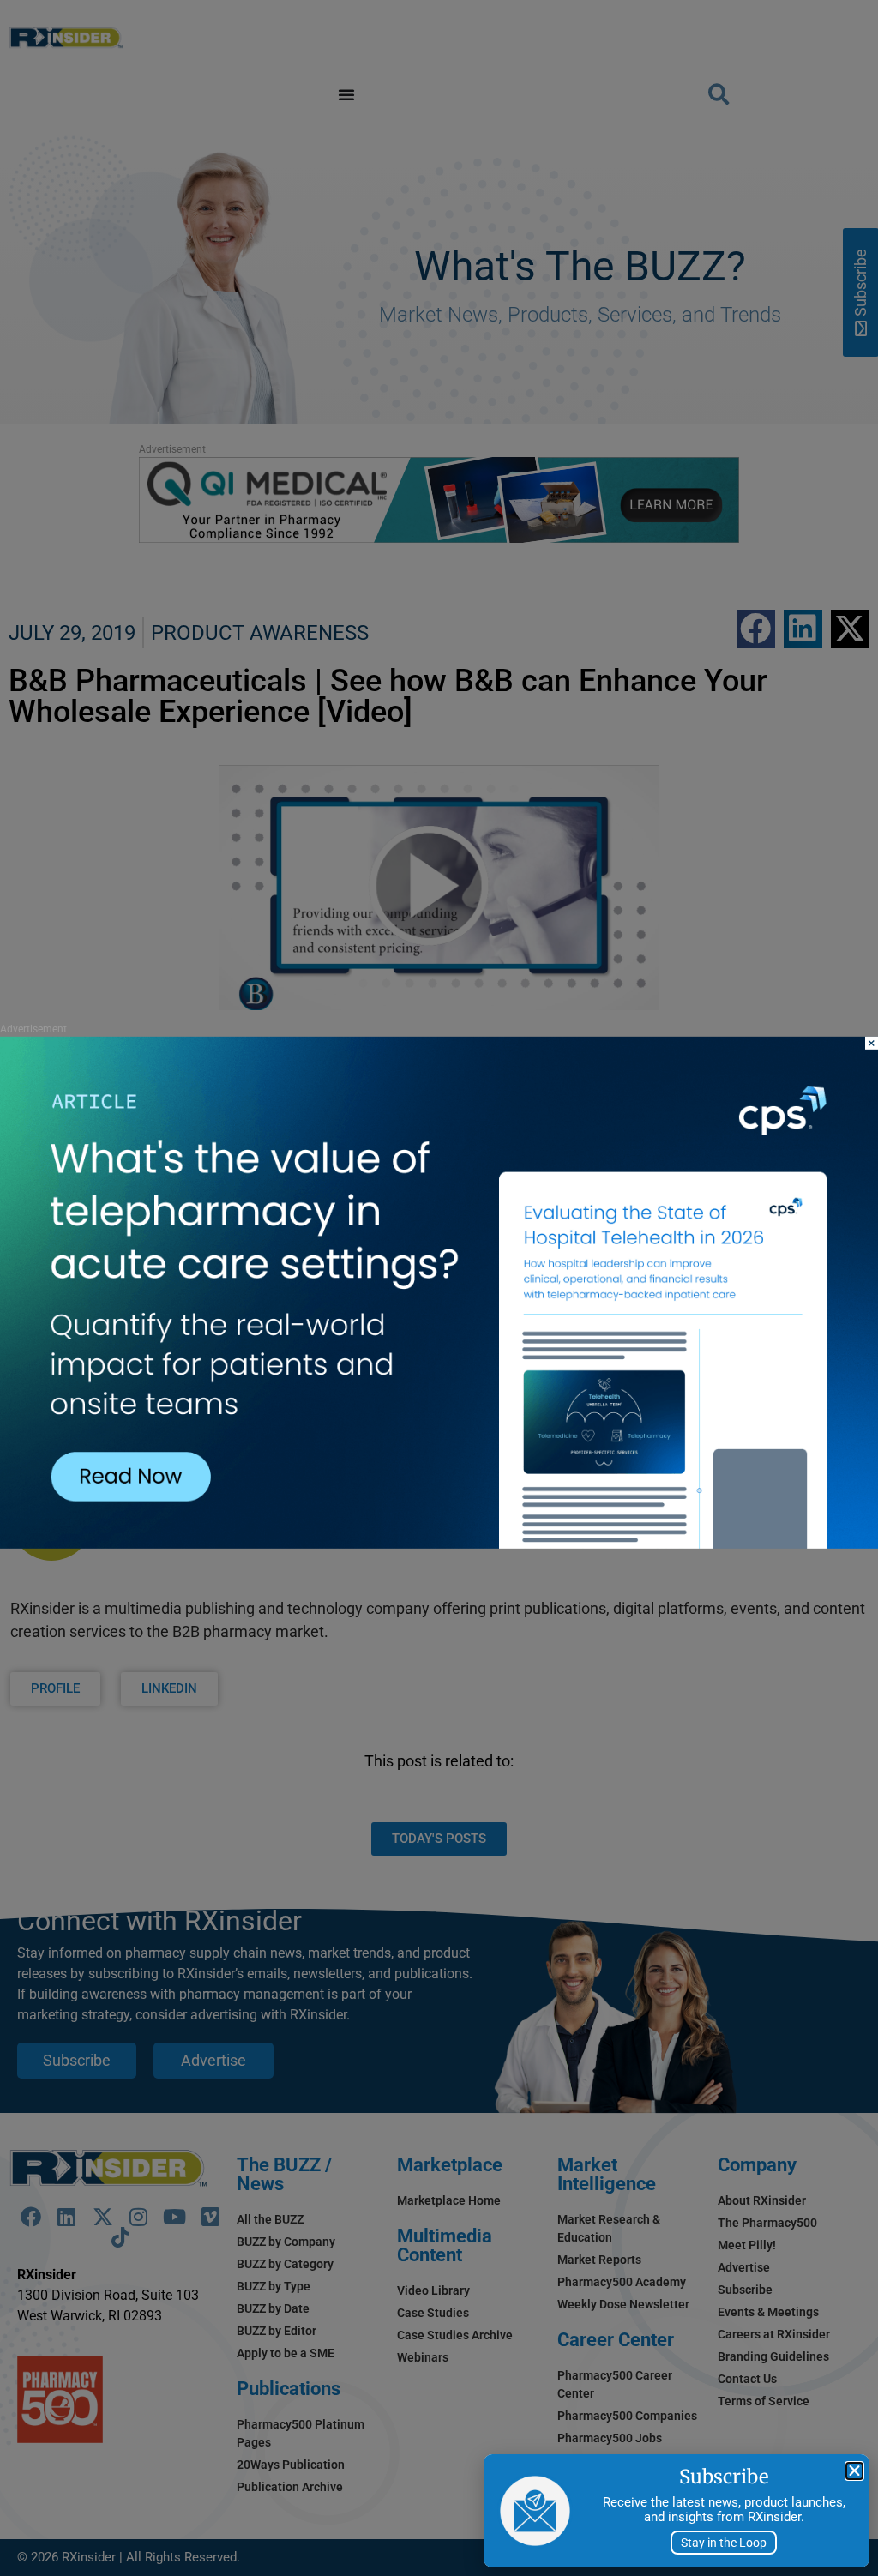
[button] (854, 2471)
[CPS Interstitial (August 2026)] (439, 1544)
